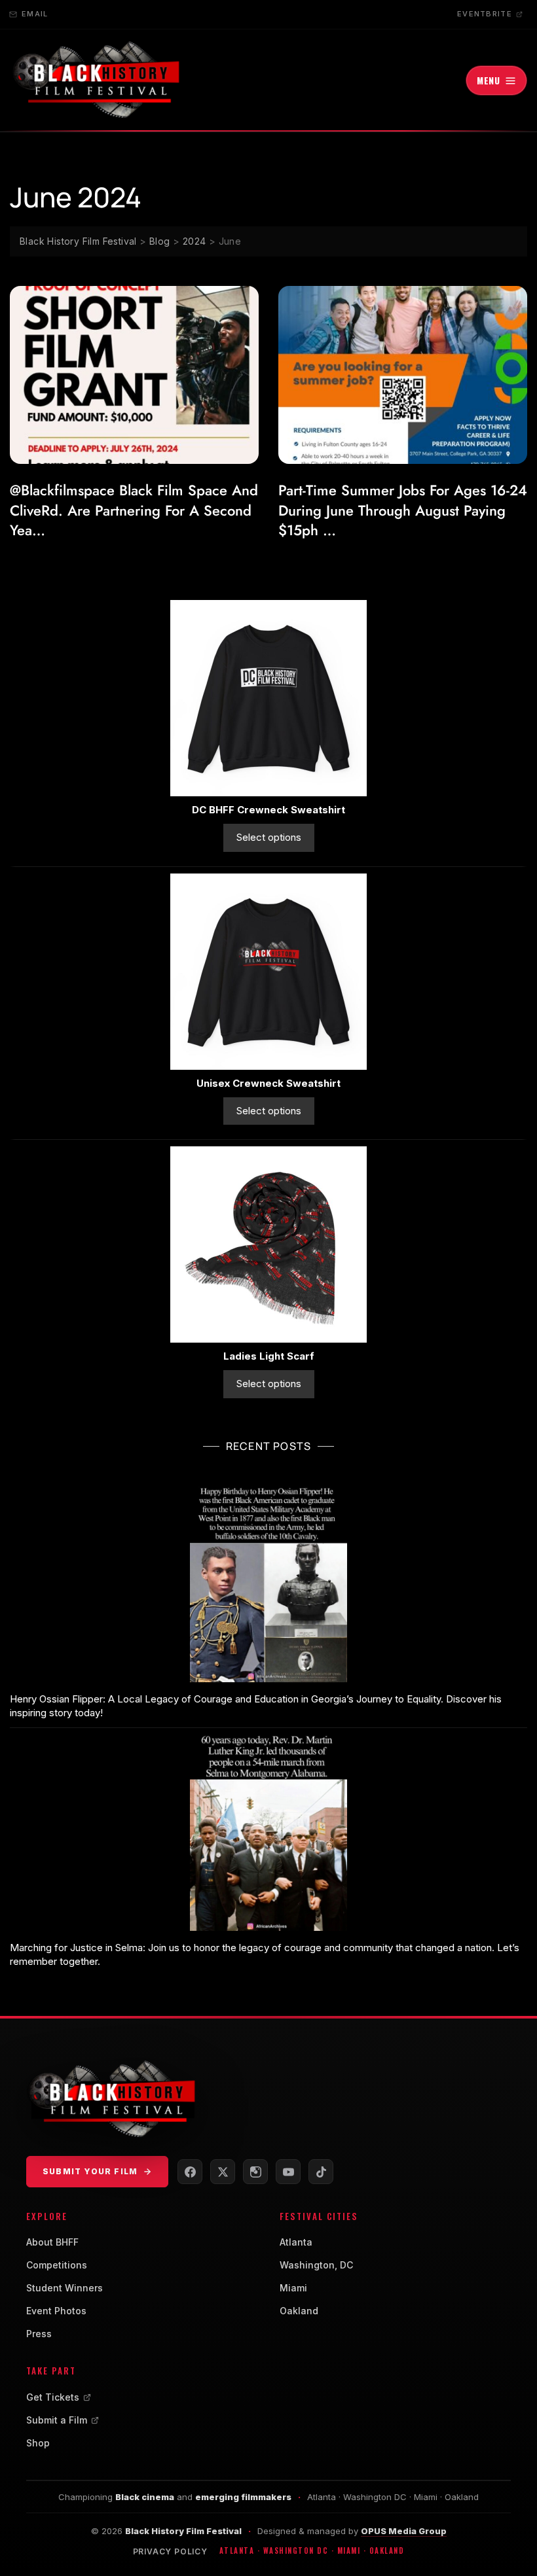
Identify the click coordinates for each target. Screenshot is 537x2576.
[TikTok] (321, 2172)
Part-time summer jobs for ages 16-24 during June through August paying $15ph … (403, 510)
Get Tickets (53, 2397)
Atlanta (296, 2242)
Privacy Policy (170, 2551)
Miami (293, 2288)
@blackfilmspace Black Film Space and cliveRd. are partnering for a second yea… (134, 510)
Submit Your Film (90, 2171)
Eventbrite (485, 14)
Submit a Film (57, 2420)
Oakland (299, 2311)
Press (39, 2334)
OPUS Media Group (404, 2531)
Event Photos (56, 2311)
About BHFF (52, 2242)
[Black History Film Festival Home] (96, 80)
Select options (269, 837)
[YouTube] (288, 2172)
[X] (223, 2172)
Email (35, 14)
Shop (38, 2443)
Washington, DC (316, 2265)
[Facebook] (190, 2172)
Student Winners (65, 2288)
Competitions (57, 2265)
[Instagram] (255, 2172)
